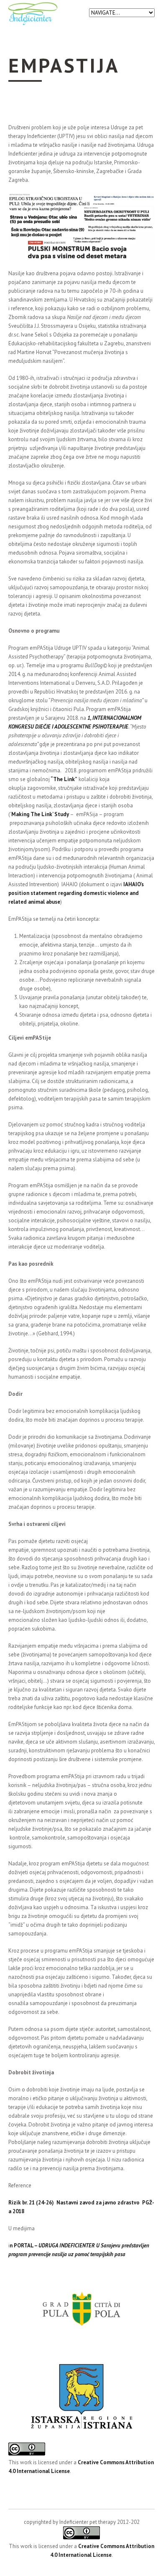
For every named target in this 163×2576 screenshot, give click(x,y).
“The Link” (64, 779)
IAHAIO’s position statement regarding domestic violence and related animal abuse (76, 893)
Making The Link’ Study (40, 814)
